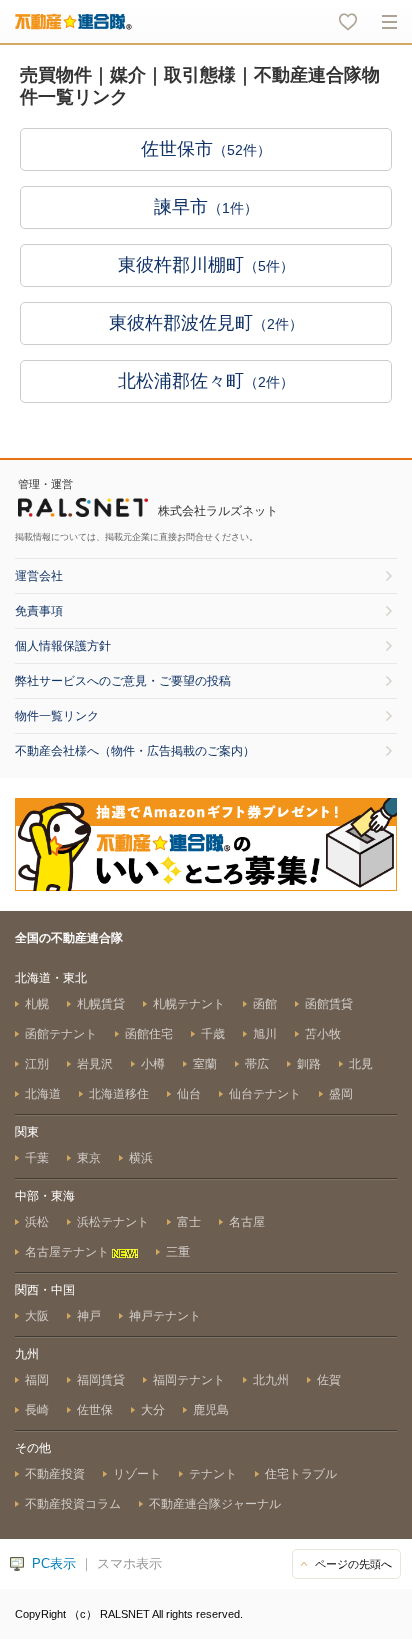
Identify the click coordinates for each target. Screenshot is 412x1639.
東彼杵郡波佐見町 (206, 323)
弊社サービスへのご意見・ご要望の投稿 (123, 681)
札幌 (37, 1004)
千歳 (213, 1034)
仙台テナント (265, 1094)
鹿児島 (211, 1410)
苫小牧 (323, 1034)
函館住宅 (149, 1034)
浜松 (37, 1222)
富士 (189, 1222)
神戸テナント (165, 1316)
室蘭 (205, 1064)
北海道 (43, 1094)
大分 (153, 1410)
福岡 (37, 1380)
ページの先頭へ (353, 1564)
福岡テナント (189, 1380)
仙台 (189, 1094)
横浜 (141, 1158)
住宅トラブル (301, 1474)
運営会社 (39, 576)
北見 (361, 1064)
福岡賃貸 (101, 1380)
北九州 (271, 1380)
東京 (89, 1158)
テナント (213, 1474)
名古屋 (247, 1222)
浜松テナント (113, 1222)
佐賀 (329, 1380)
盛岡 (341, 1094)
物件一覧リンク (57, 716)
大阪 (37, 1316)
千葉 (37, 1158)
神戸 (89, 1316)
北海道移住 (119, 1094)
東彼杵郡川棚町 (206, 265)
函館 (265, 1004)
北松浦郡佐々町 (206, 381)
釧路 (309, 1064)
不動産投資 (55, 1474)
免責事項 (39, 611)
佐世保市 (206, 149)
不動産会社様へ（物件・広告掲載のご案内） (135, 751)
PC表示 (54, 1563)
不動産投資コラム (73, 1504)
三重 (178, 1252)
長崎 (37, 1410)
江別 (37, 1064)
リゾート (137, 1474)
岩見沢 (95, 1064)
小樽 (153, 1064)
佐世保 (95, 1410)
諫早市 (206, 207)
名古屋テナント (68, 1252)
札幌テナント (189, 1004)
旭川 (265, 1034)
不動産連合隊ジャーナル (215, 1504)
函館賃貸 (329, 1004)
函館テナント (61, 1034)
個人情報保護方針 (63, 646)
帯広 (257, 1064)
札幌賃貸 (101, 1004)
